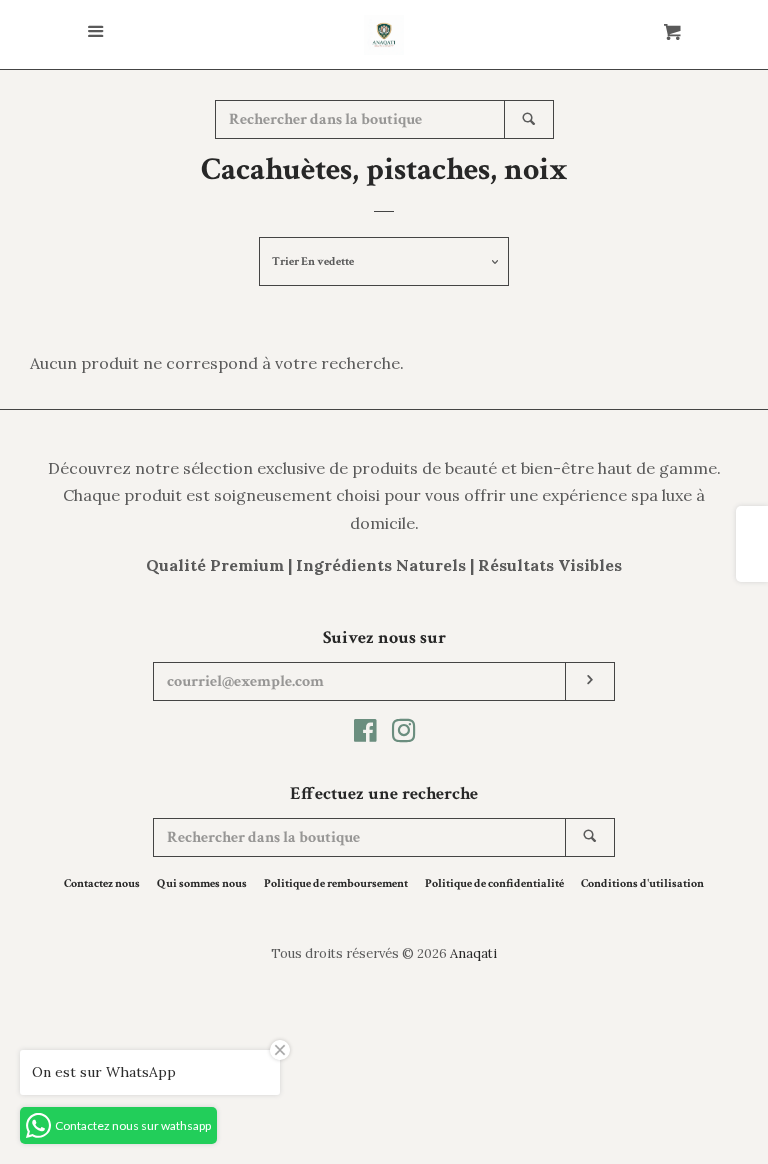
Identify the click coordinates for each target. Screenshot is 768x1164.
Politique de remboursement (336, 883)
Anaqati (473, 953)
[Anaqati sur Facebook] (365, 734)
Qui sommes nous (202, 883)
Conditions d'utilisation (642, 883)
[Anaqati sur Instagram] (404, 734)
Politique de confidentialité (494, 883)
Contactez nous (102, 883)
